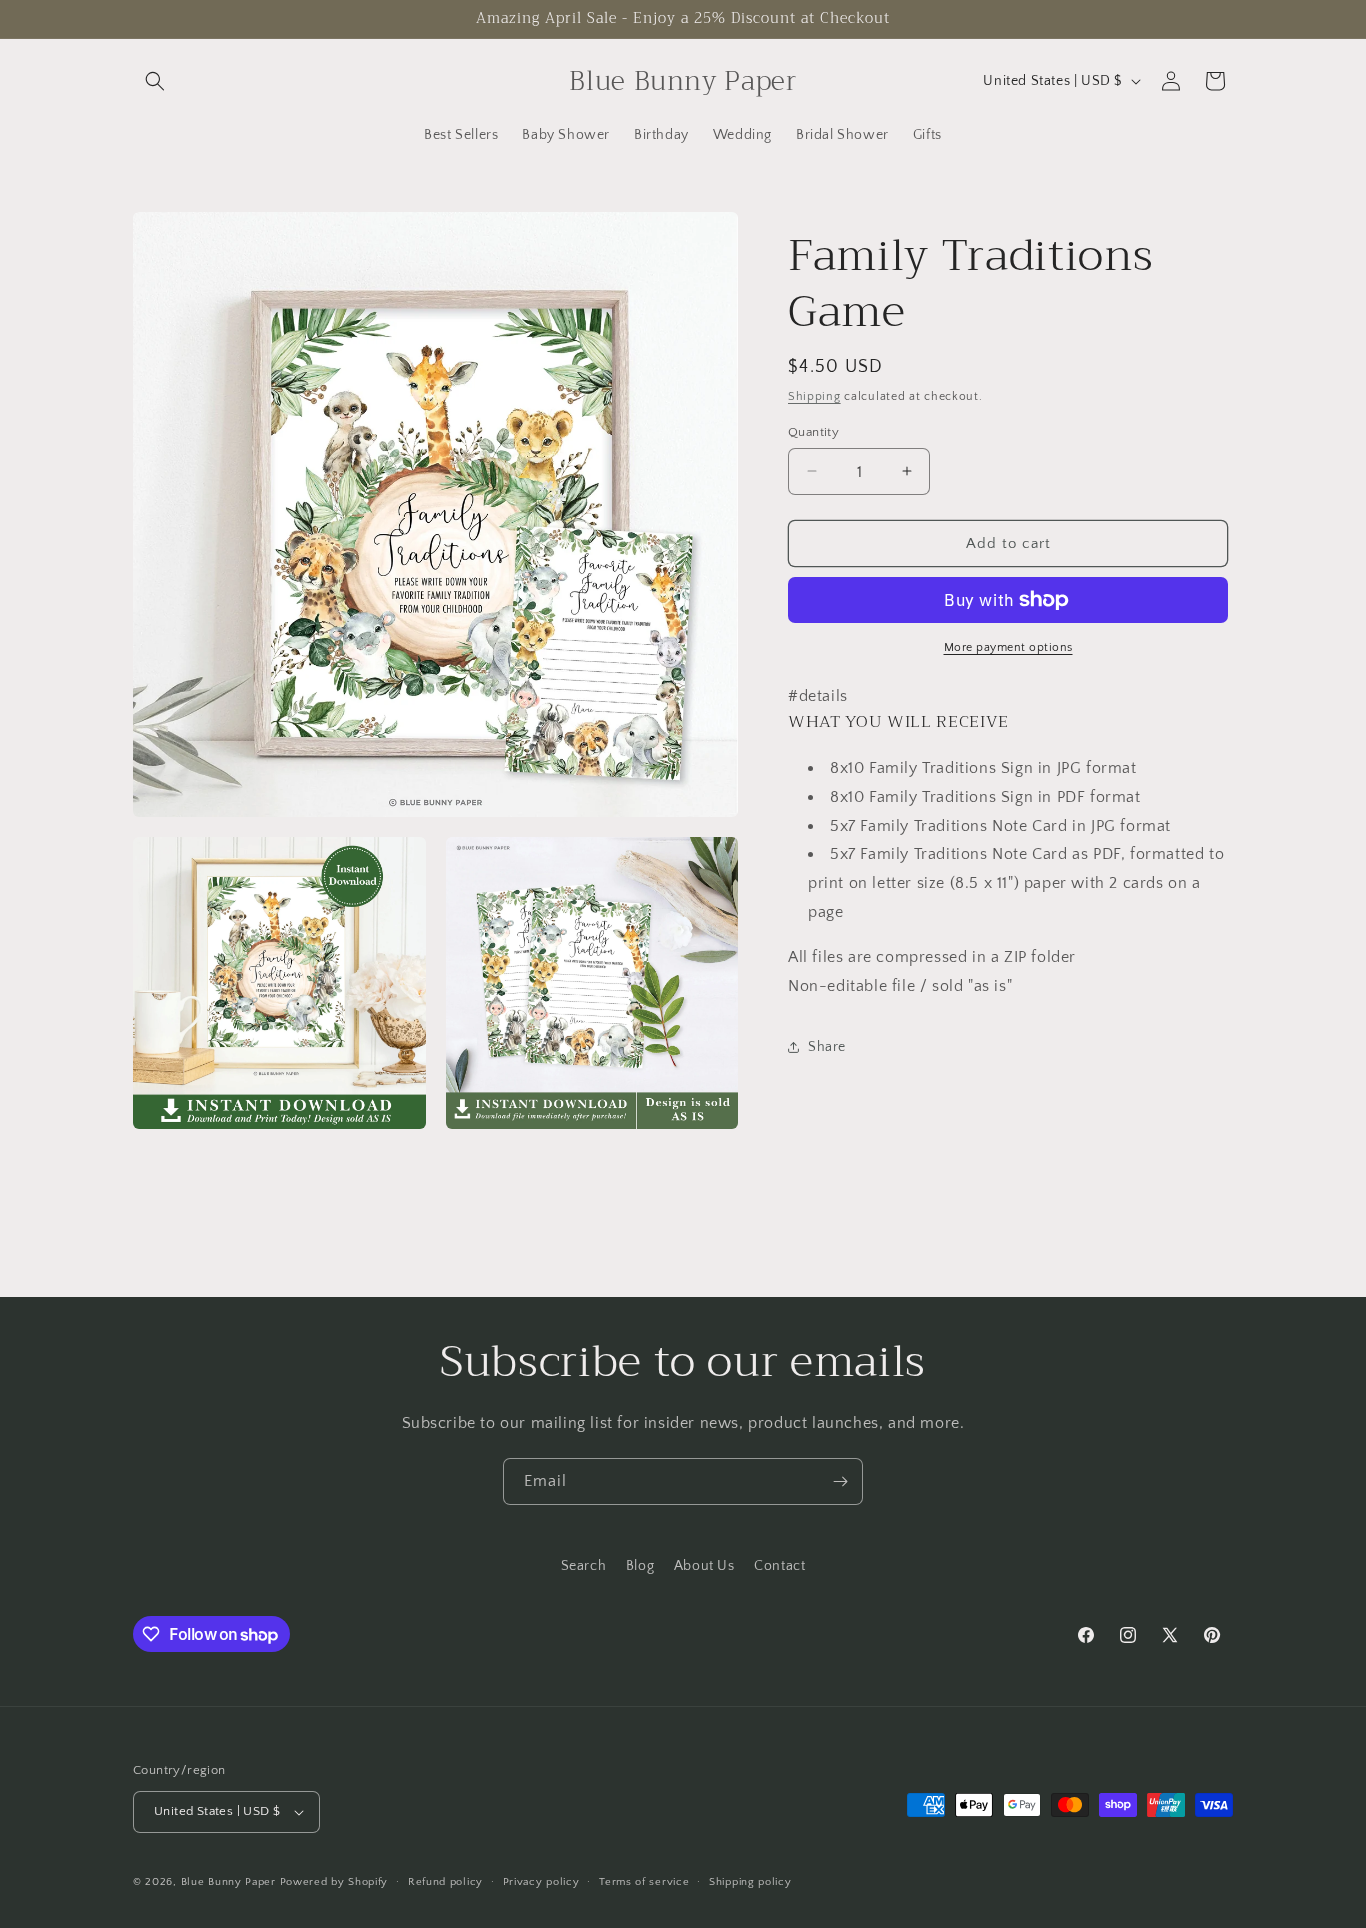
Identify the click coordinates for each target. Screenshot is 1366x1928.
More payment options (1008, 647)
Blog (640, 1566)
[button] (155, 81)
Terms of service (644, 1882)
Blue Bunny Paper (228, 1882)
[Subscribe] (840, 1481)
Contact (779, 1566)
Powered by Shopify (334, 1882)
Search (584, 1566)
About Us (704, 1566)
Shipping (814, 396)
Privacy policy (541, 1882)
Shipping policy (750, 1882)
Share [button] (827, 1046)
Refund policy (445, 1882)
